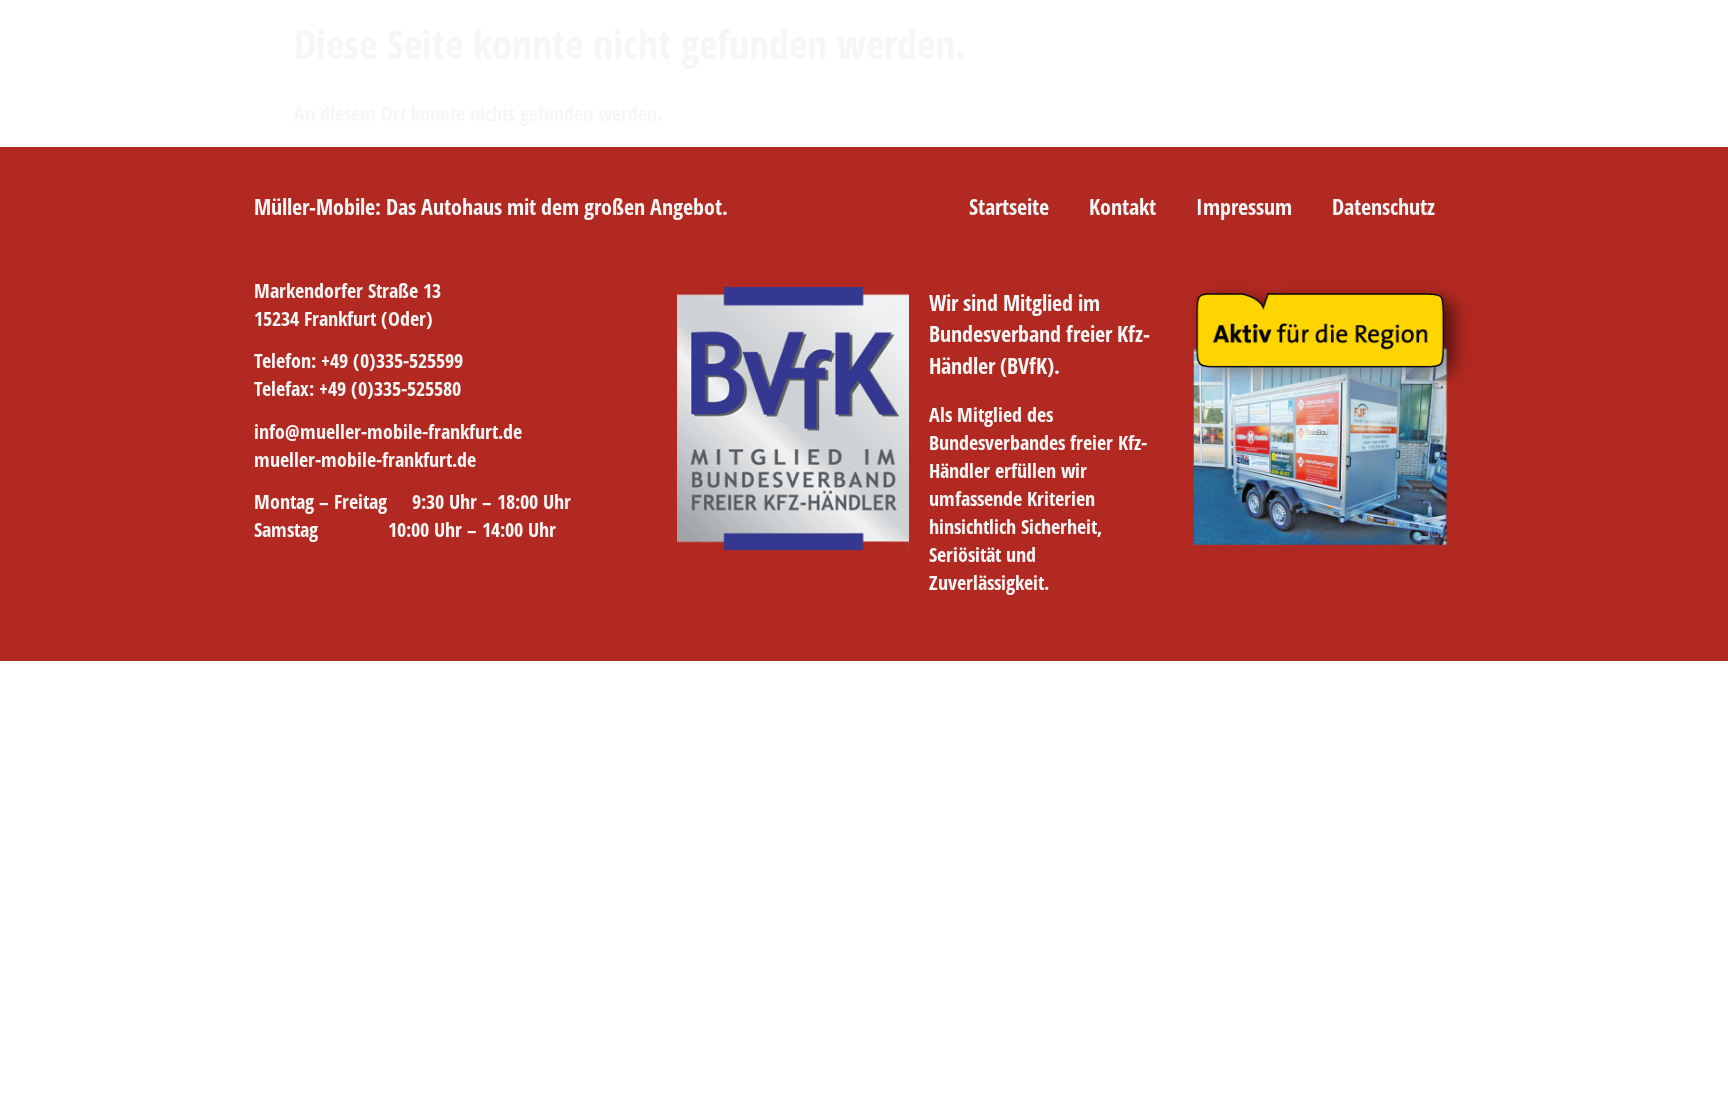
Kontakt (1122, 206)
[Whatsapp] (382, 595)
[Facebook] (270, 595)
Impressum (1244, 206)
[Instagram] (326, 595)
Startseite (1009, 206)
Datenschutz (1383, 206)
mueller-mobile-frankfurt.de (365, 459)
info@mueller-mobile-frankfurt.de (388, 431)
